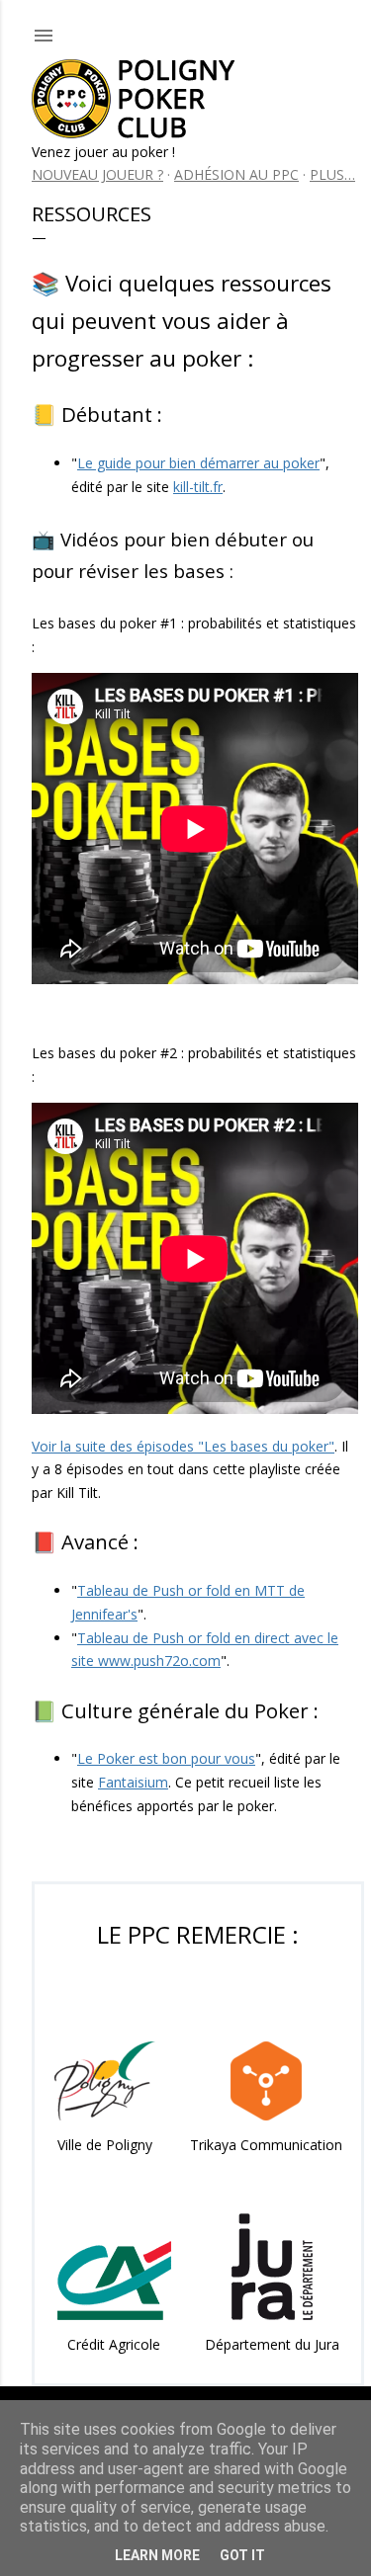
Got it (242, 2555)
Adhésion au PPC (236, 174)
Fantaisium (133, 1782)
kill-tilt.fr (198, 487)
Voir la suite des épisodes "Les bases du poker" (183, 1446)
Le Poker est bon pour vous (166, 1758)
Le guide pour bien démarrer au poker (198, 463)
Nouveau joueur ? (97, 174)
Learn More (157, 2555)
